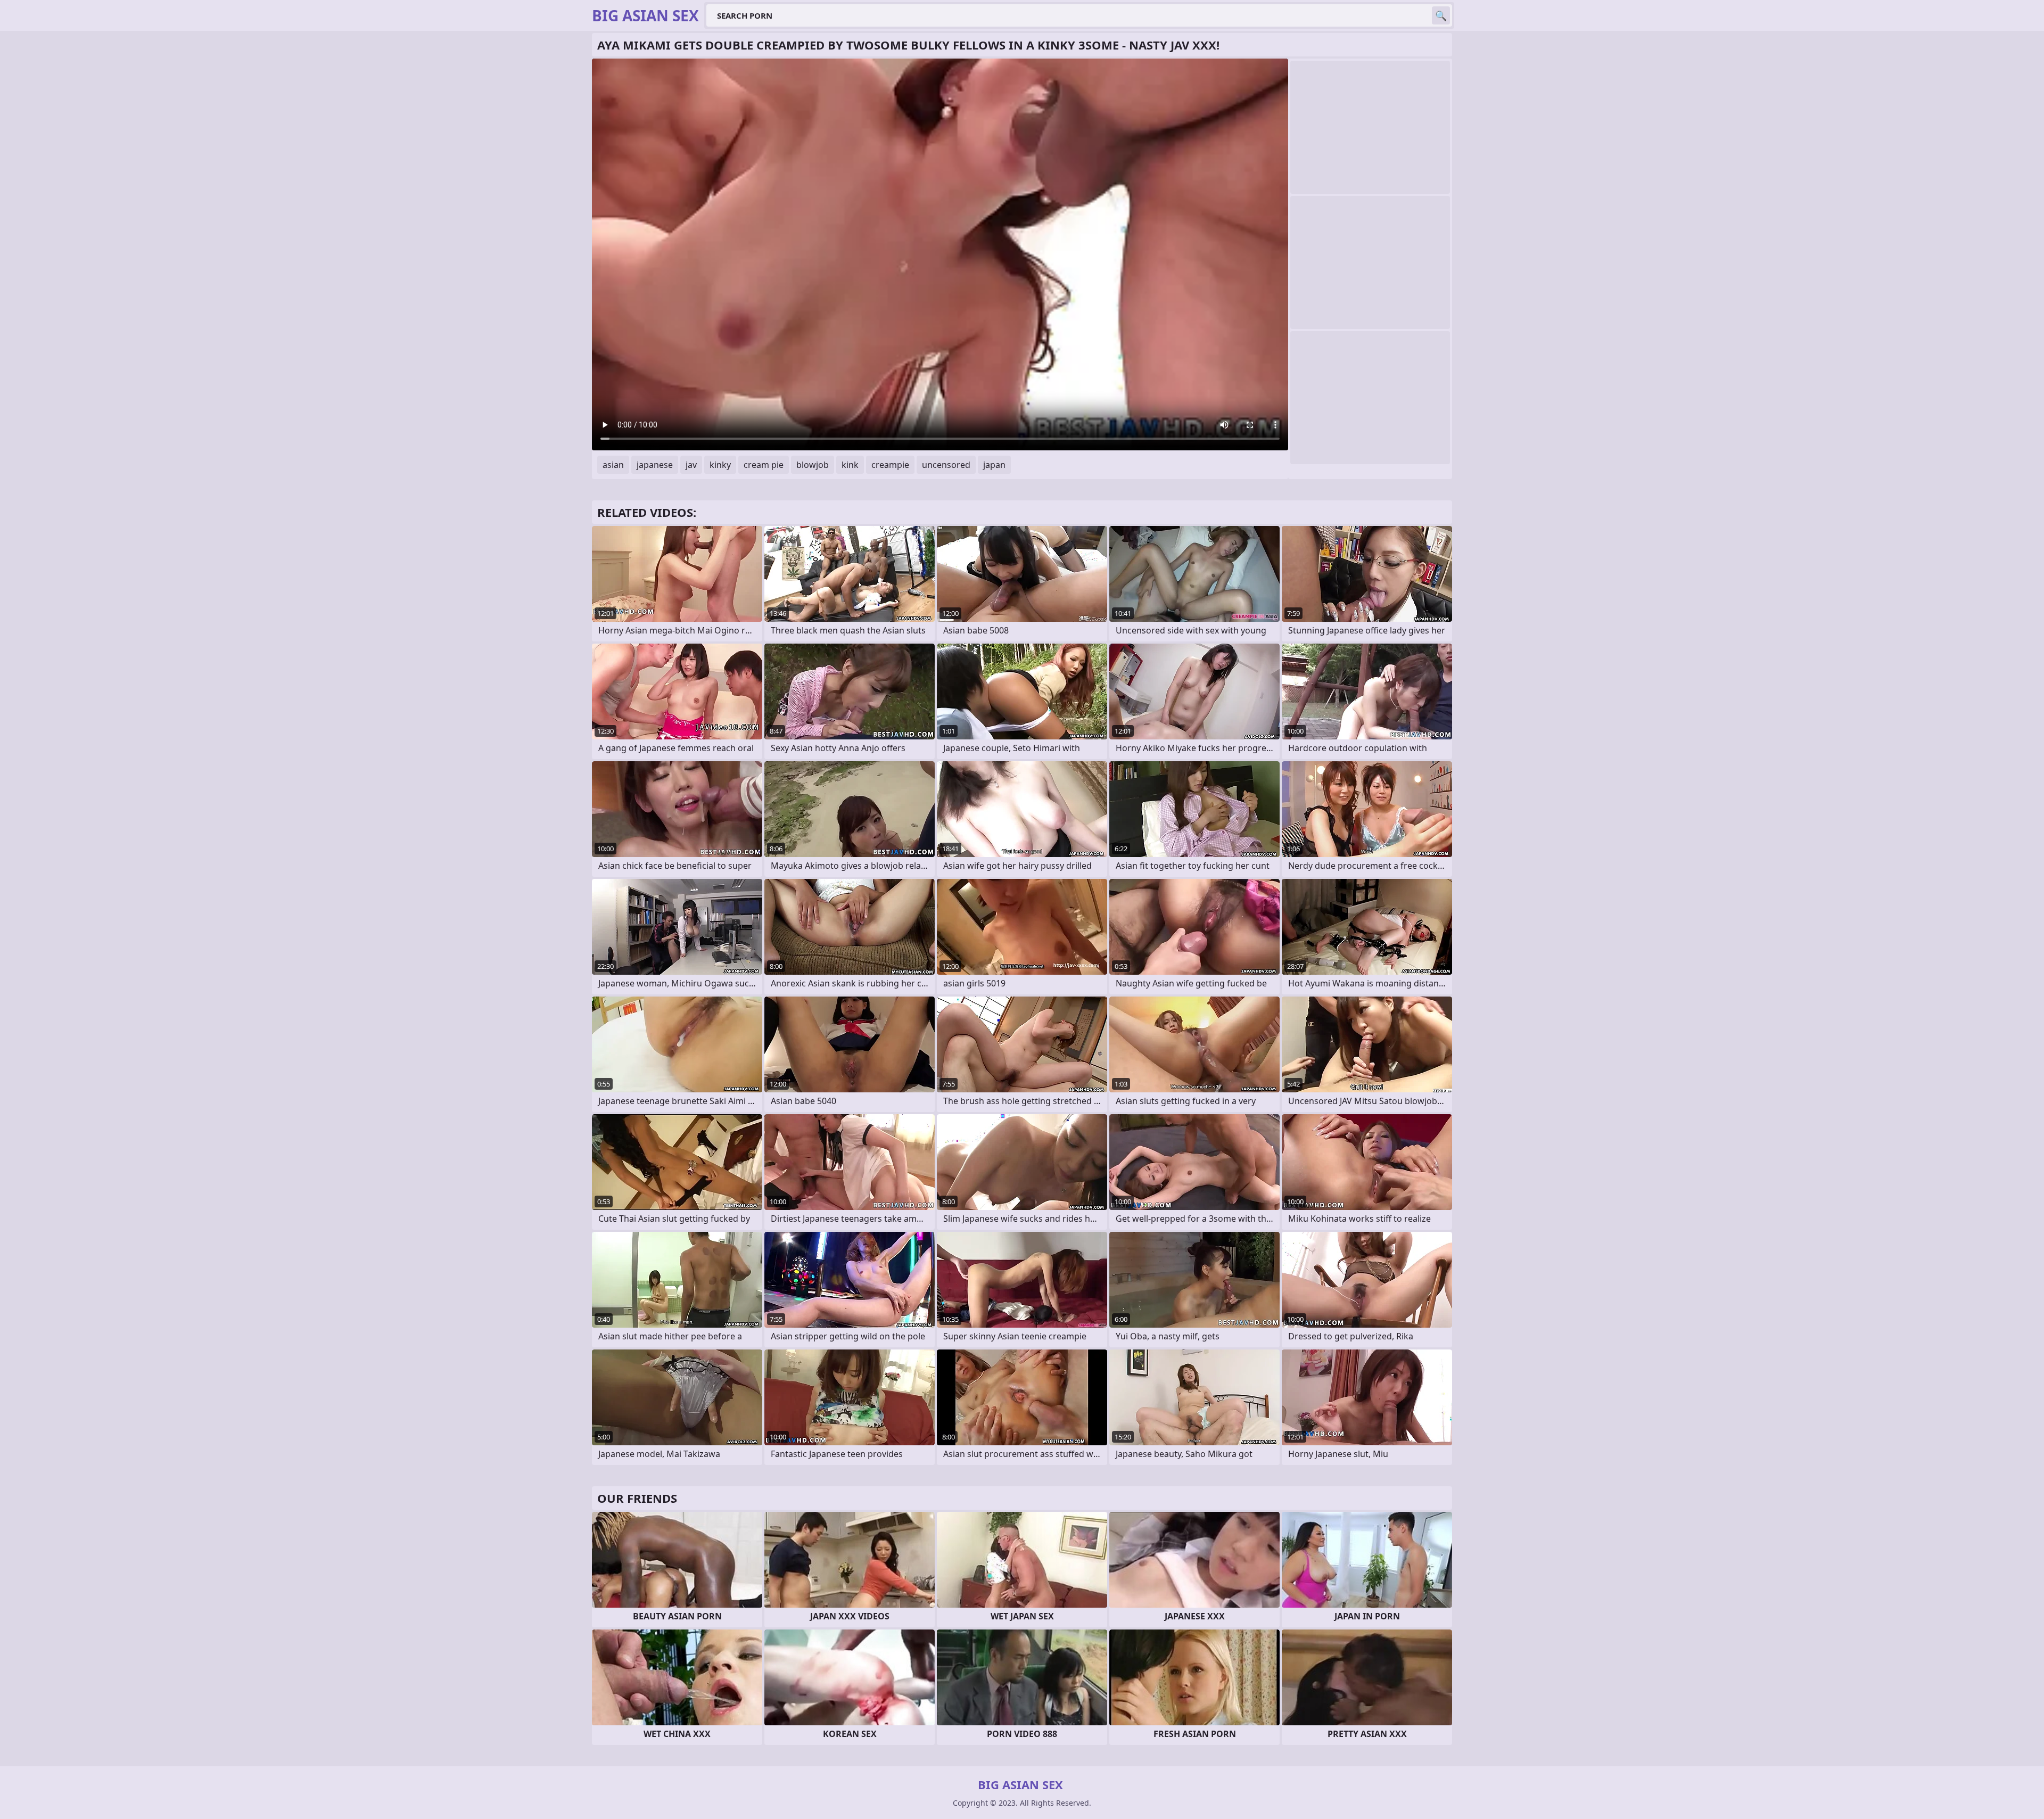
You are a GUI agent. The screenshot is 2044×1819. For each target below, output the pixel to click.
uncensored (946, 465)
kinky (720, 465)
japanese (655, 465)
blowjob (813, 465)
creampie (890, 465)
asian (613, 465)
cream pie (764, 465)
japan (994, 465)
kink (850, 465)
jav (691, 465)
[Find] (1441, 15)
